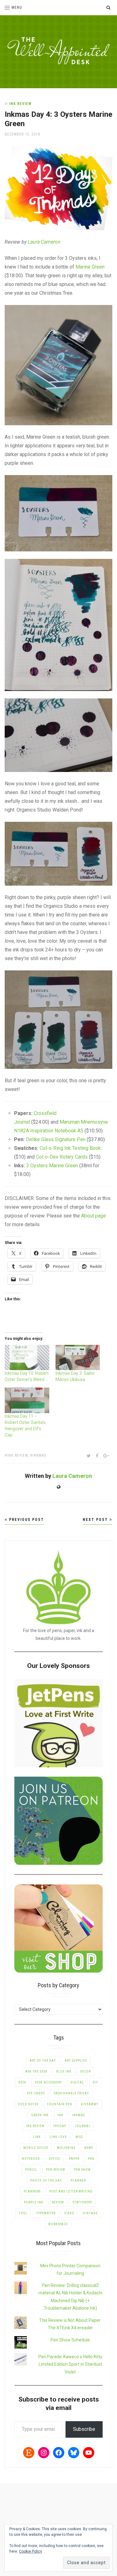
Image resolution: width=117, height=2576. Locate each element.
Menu (17, 7)
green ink (40, 2115)
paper (74, 2159)
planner (78, 2181)
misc (79, 2137)
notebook (31, 2159)
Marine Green (90, 267)
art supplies (76, 2061)
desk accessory (48, 2082)
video (69, 2213)
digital (77, 2082)
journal (83, 2126)
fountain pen (60, 2104)
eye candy (36, 2093)
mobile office (36, 2148)
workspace (58, 2224)
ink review (17, 1455)
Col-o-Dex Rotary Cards (62, 1157)
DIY (95, 2082)
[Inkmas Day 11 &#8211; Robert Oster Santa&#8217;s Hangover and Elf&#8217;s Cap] (27, 1400)
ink (60, 2115)
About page (94, 1216)
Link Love (58, 2137)
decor (85, 2071)
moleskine (66, 2148)
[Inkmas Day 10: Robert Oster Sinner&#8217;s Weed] (27, 1357)
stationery (82, 2202)
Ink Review (20, 104)
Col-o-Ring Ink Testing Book (70, 1148)
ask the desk (36, 2071)
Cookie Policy (31, 2551)
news (89, 2148)
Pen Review (56, 2170)
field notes (28, 2104)
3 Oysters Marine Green (52, 1166)
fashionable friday (71, 2093)
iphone (60, 2126)
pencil (31, 2170)
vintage (90, 2213)
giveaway (90, 2104)
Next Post (96, 1520)
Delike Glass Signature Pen (56, 1139)
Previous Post (26, 1520)
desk (22, 2082)
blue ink (64, 2071)
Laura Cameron (72, 1476)
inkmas (39, 1455)
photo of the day (46, 2181)
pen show (82, 2170)
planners (32, 2191)
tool (23, 2213)
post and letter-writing (71, 2191)
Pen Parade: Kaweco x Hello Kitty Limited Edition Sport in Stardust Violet (70, 2364)
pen (91, 2159)
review (58, 2202)
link (37, 2137)
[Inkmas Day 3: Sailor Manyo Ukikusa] (78, 1357)
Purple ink (34, 2202)
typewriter (46, 2213)
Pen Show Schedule (70, 2340)
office (54, 2159)
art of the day (43, 2061)
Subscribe (84, 2429)
